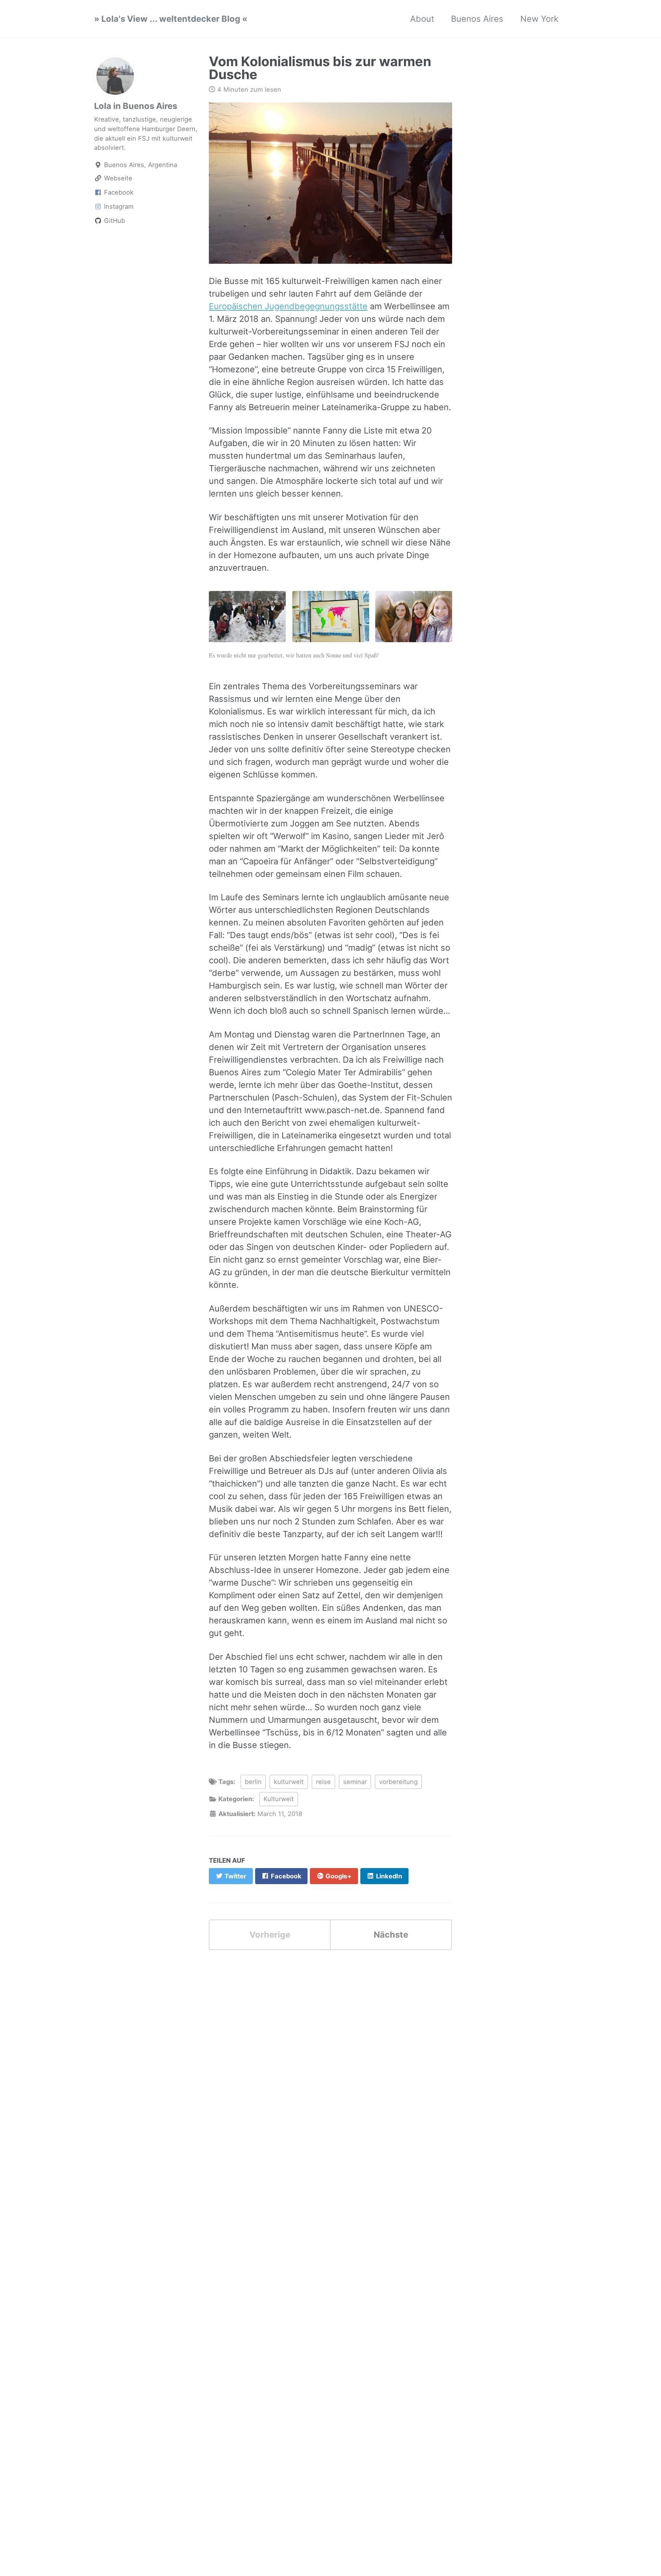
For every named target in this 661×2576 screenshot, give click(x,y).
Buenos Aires (477, 19)
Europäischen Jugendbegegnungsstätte (288, 306)
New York (539, 19)
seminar (355, 1782)
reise (323, 1782)
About (422, 19)
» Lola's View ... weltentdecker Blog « (171, 19)
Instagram (118, 206)
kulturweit (289, 1782)
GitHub (114, 221)
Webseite (117, 178)
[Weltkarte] (331, 621)
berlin (253, 1782)
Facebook (118, 192)
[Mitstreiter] (414, 621)
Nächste (391, 1935)
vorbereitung (398, 1782)
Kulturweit (279, 1799)
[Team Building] (247, 621)
